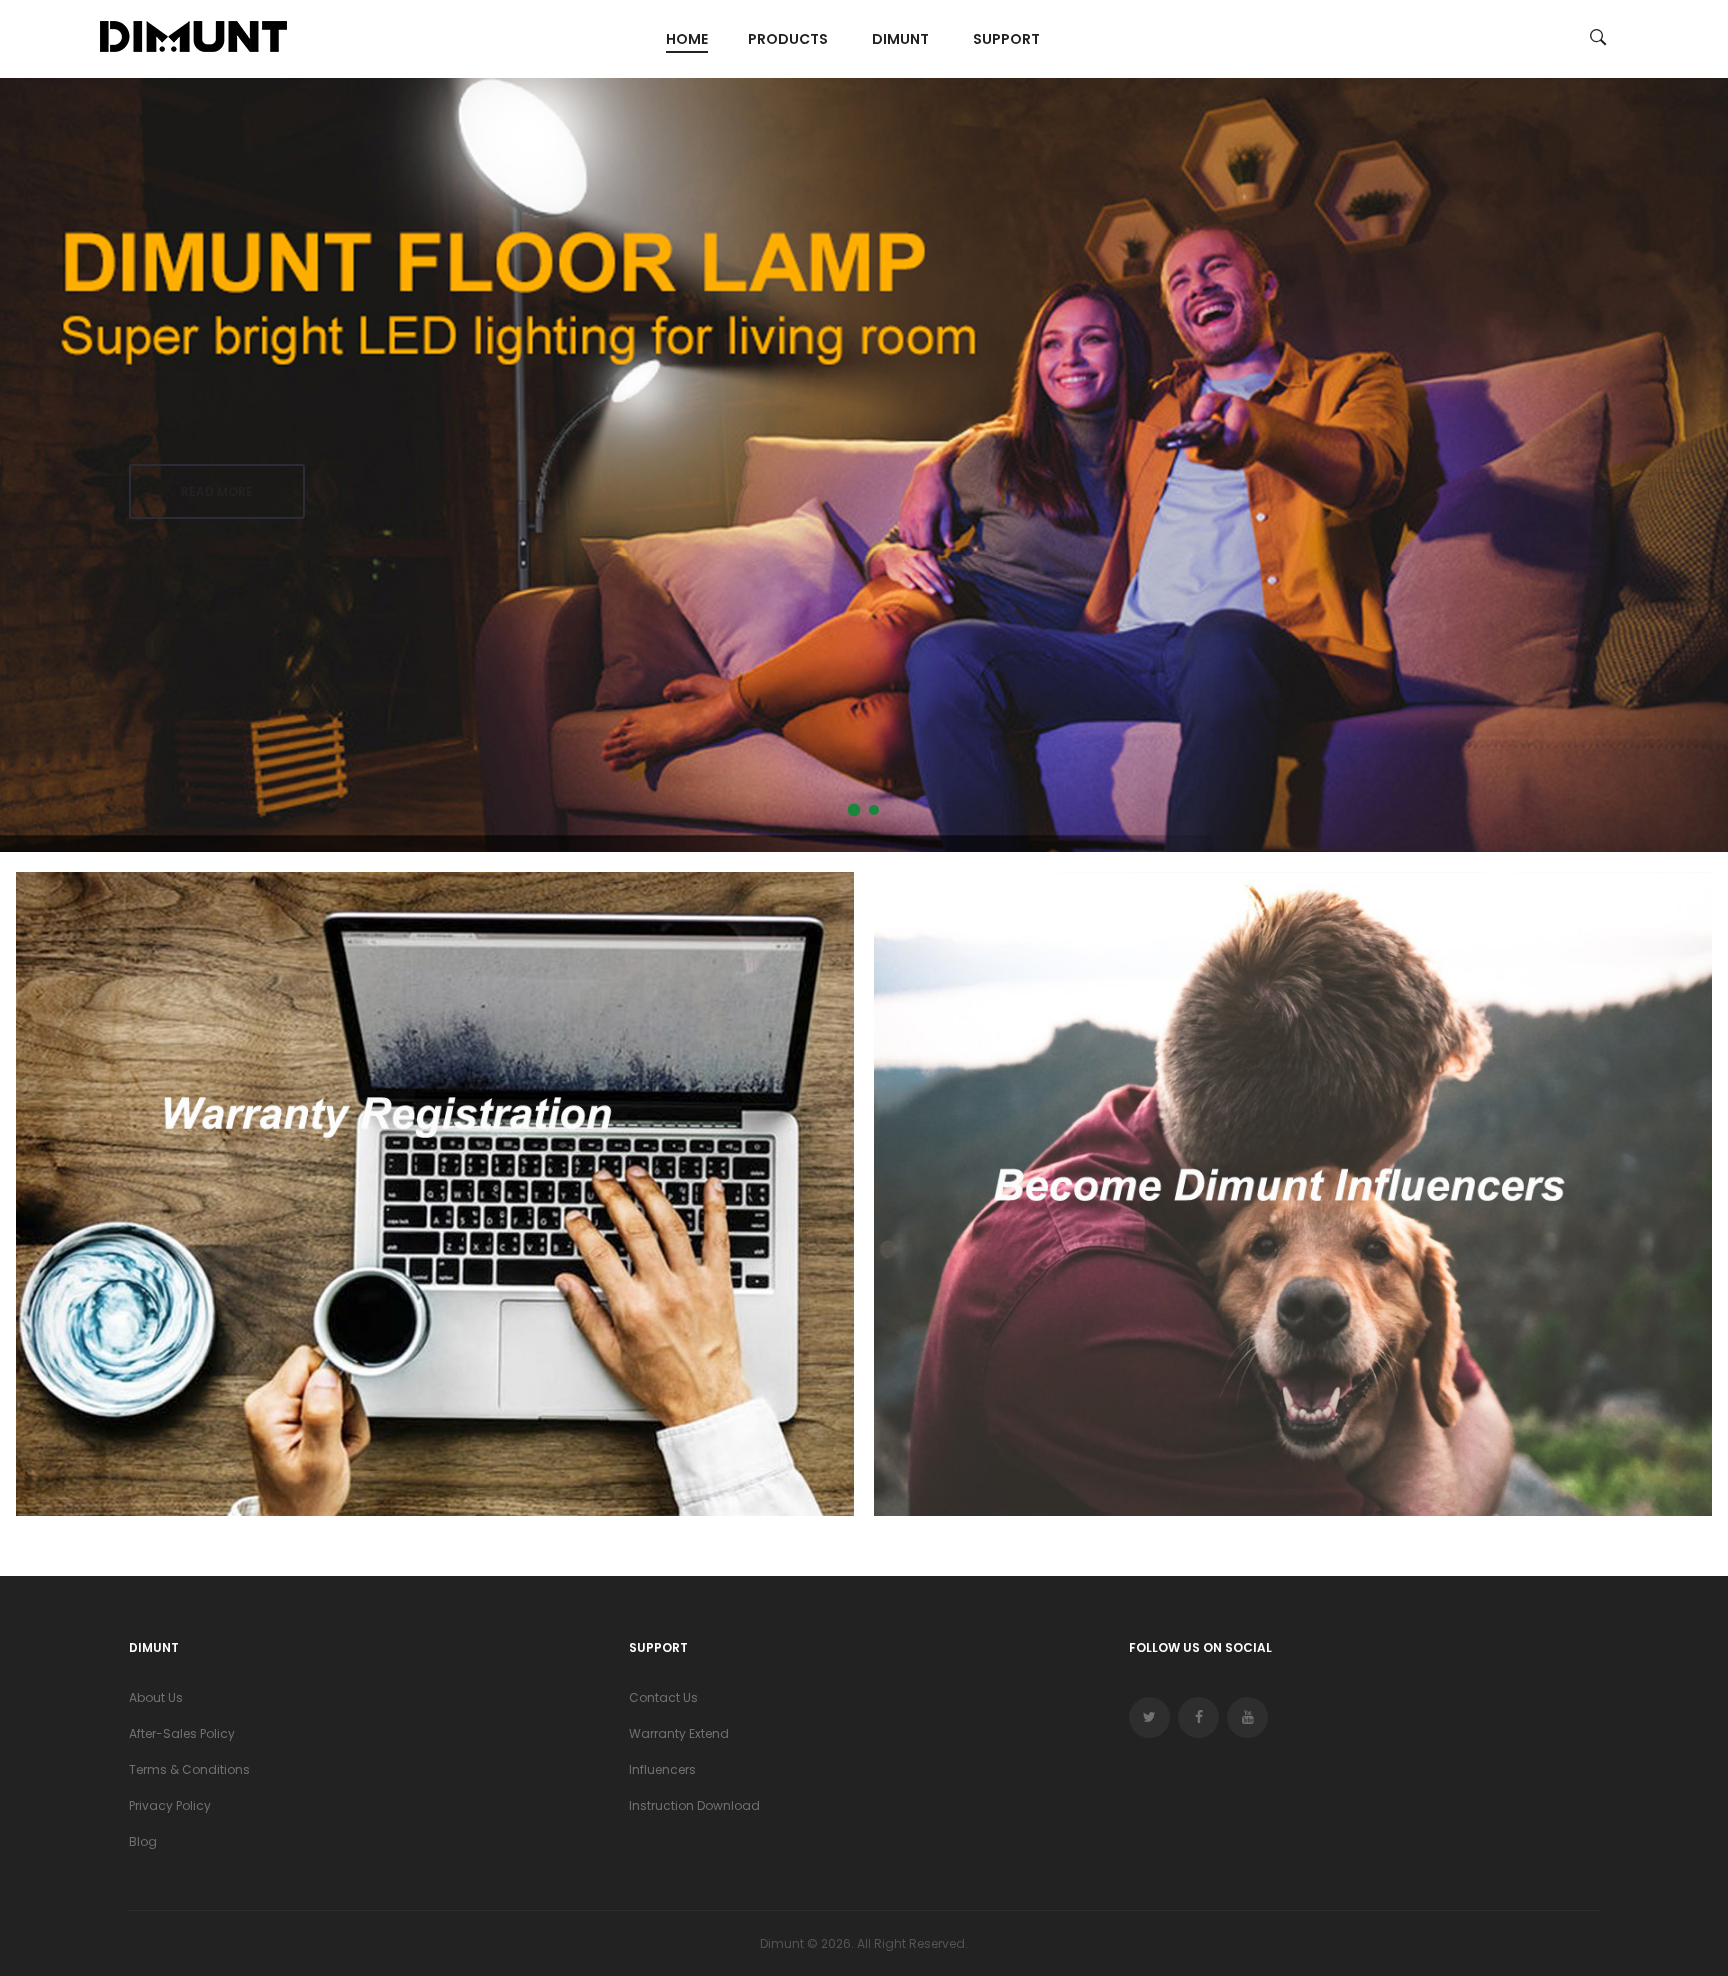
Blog (143, 1841)
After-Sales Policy (182, 1733)
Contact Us (663, 1697)
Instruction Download (694, 1805)
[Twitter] (1149, 1717)
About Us (156, 1697)
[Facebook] (1198, 1717)
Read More (217, 503)
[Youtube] (1247, 1717)
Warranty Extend (679, 1733)
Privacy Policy (170, 1805)
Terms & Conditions (189, 1769)
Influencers (662, 1769)
